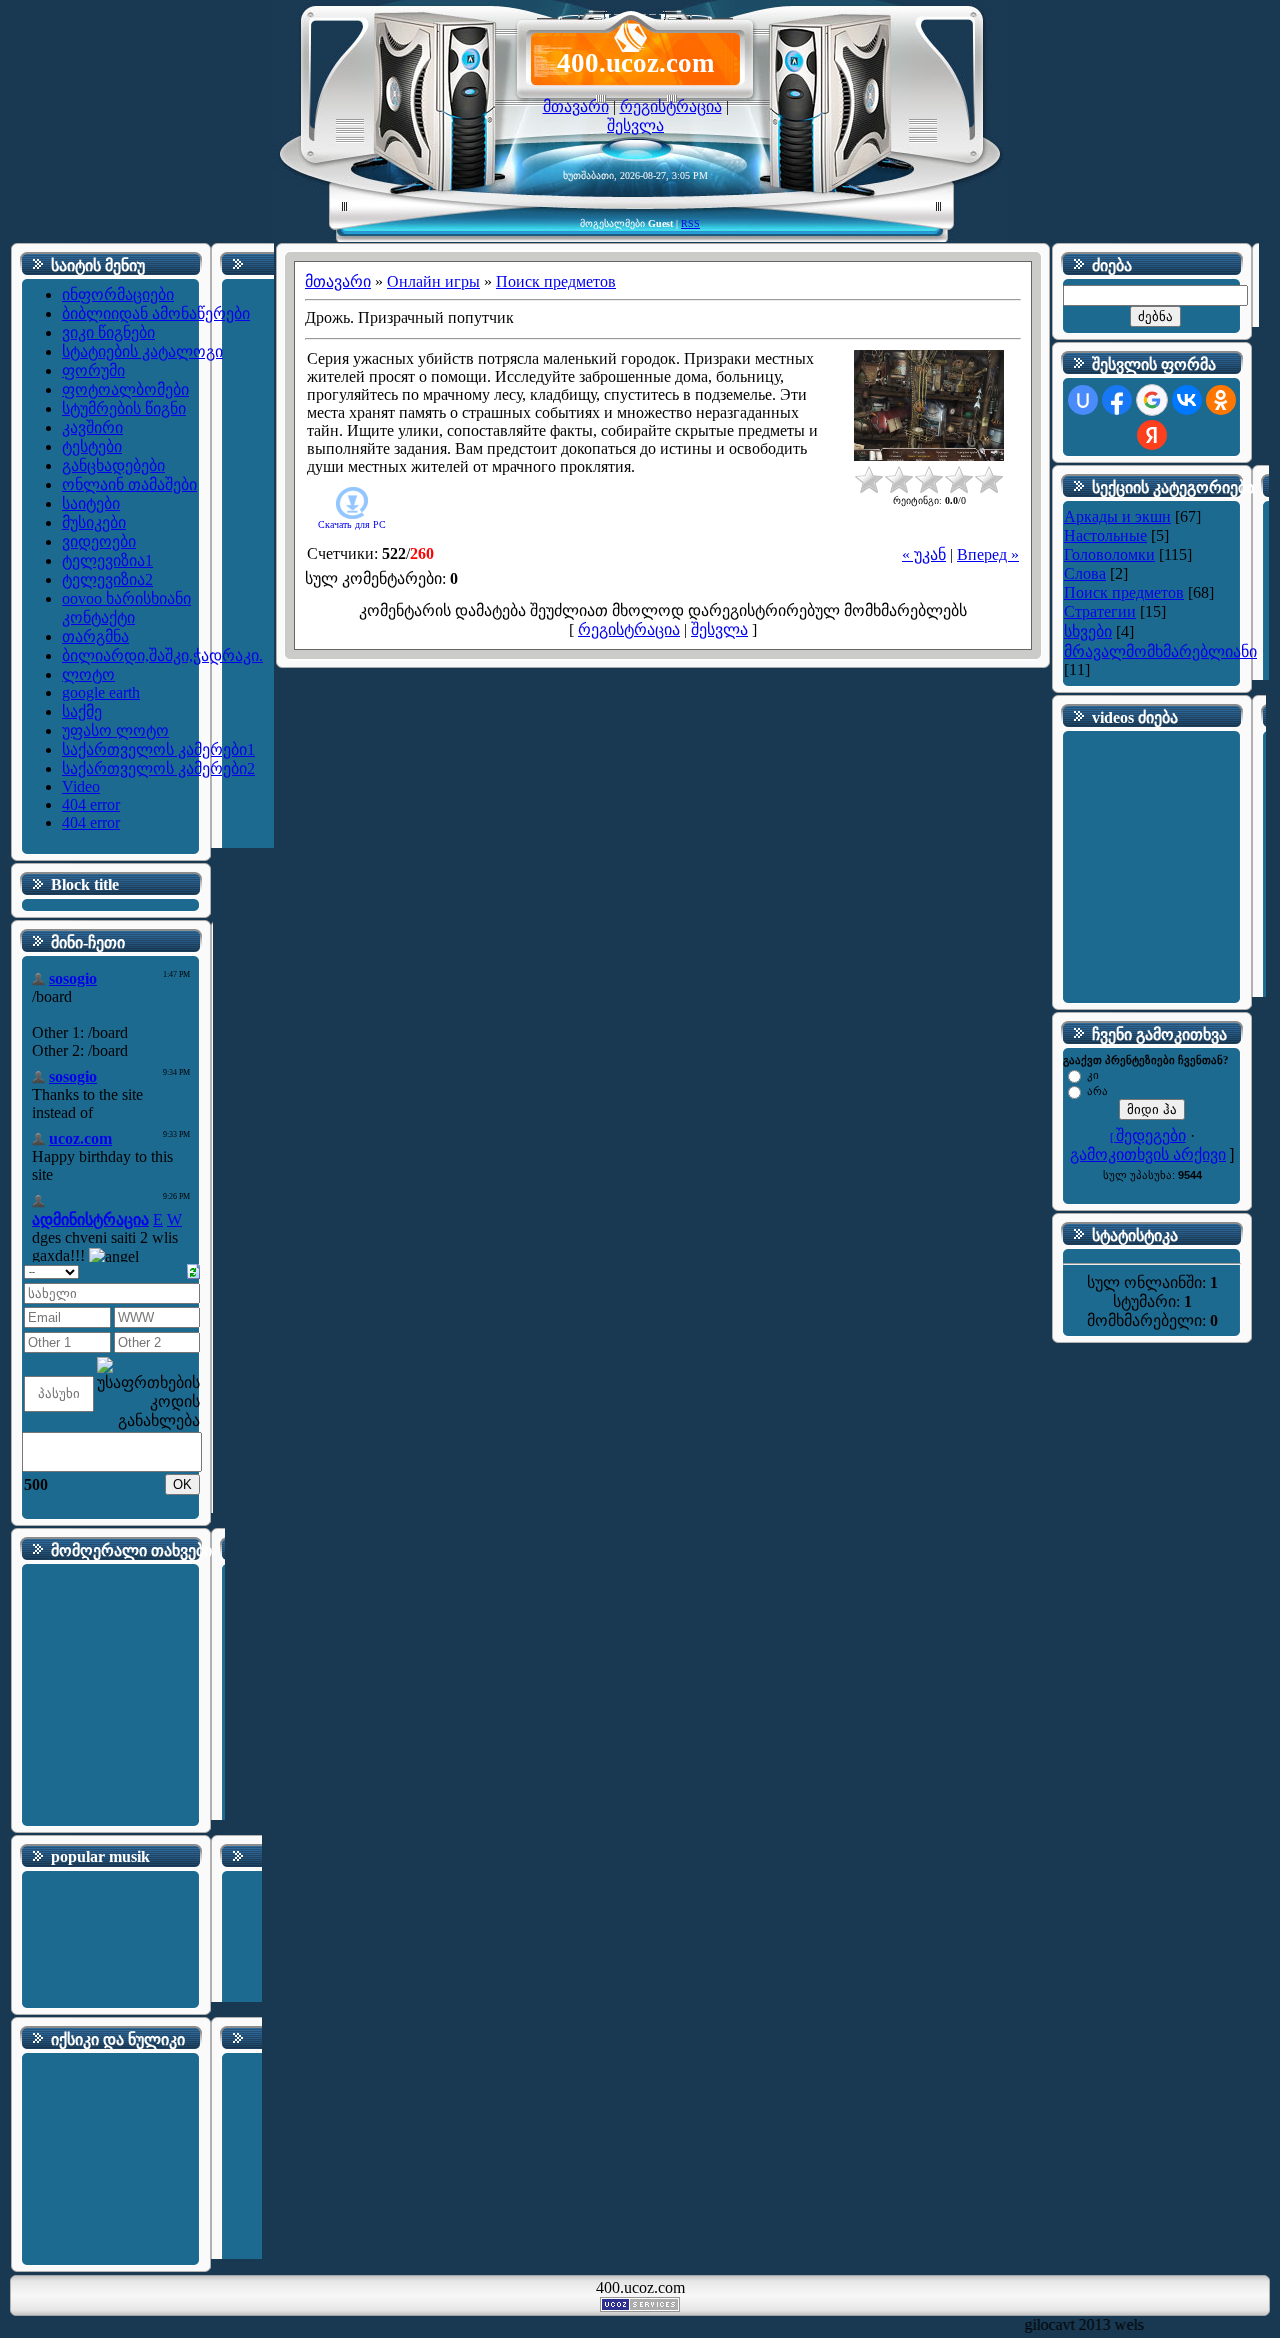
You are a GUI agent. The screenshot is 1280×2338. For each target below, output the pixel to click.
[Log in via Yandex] (1152, 435)
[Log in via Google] (1152, 400)
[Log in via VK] (1187, 400)
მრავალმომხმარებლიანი (1160, 651)
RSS (690, 223)
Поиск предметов (556, 281)
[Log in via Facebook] (1117, 400)
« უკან (924, 554)
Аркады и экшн (1117, 516)
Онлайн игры (433, 281)
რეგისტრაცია (671, 106)
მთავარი (576, 106)
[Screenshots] (929, 405)
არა (1097, 1091)
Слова (1085, 573)
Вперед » (988, 554)
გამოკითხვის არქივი (1148, 1154)
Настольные (1105, 535)
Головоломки (1109, 554)
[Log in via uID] (1083, 400)
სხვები (1088, 631)
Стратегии (1100, 611)
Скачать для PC (352, 524)
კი (1093, 1075)
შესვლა (635, 125)
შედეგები (1151, 1135)
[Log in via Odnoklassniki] (1221, 400)
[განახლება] (193, 1269)
